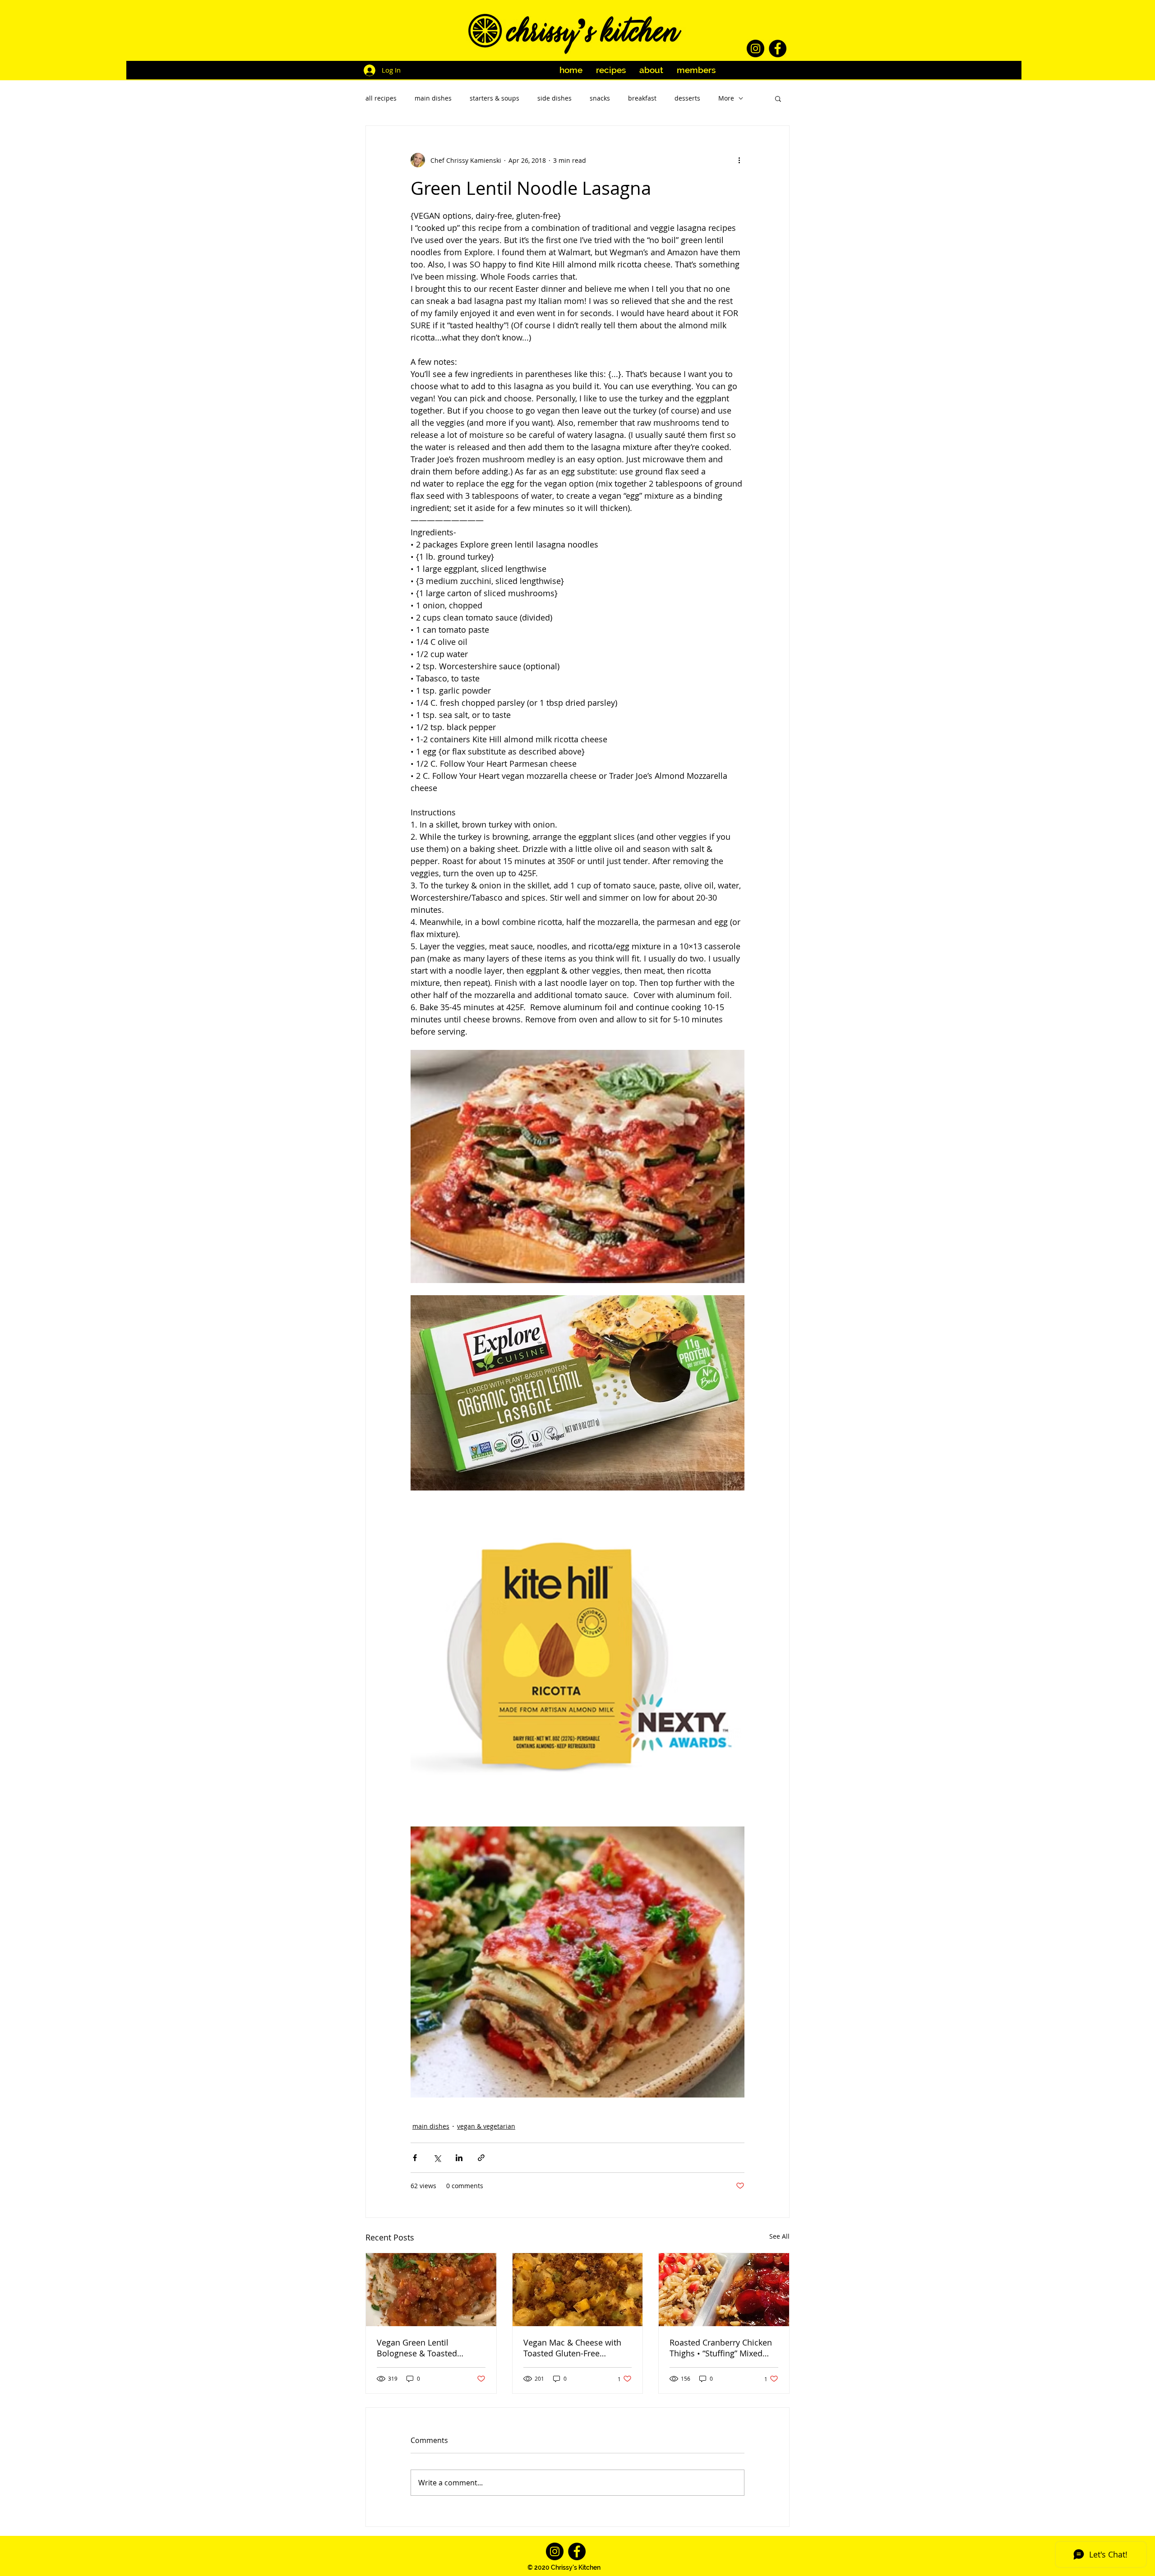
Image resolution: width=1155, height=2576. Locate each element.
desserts (687, 98)
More (726, 98)
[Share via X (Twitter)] (437, 2158)
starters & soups (494, 98)
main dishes (433, 98)
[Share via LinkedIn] (459, 2158)
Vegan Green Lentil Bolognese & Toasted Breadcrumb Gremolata (422, 2348)
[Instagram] (755, 48)
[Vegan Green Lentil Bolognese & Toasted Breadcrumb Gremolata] (431, 2290)
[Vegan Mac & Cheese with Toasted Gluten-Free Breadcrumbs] (578, 2290)
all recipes (381, 98)
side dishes (554, 98)
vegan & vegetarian (486, 2126)
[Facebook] (778, 48)
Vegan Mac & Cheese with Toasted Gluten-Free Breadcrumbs (572, 2348)
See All (779, 2236)
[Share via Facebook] (415, 2158)
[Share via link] (481, 2158)
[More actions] (739, 160)
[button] (778, 98)
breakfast (642, 98)
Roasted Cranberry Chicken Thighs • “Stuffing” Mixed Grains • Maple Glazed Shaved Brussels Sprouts (721, 2348)
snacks (600, 98)
